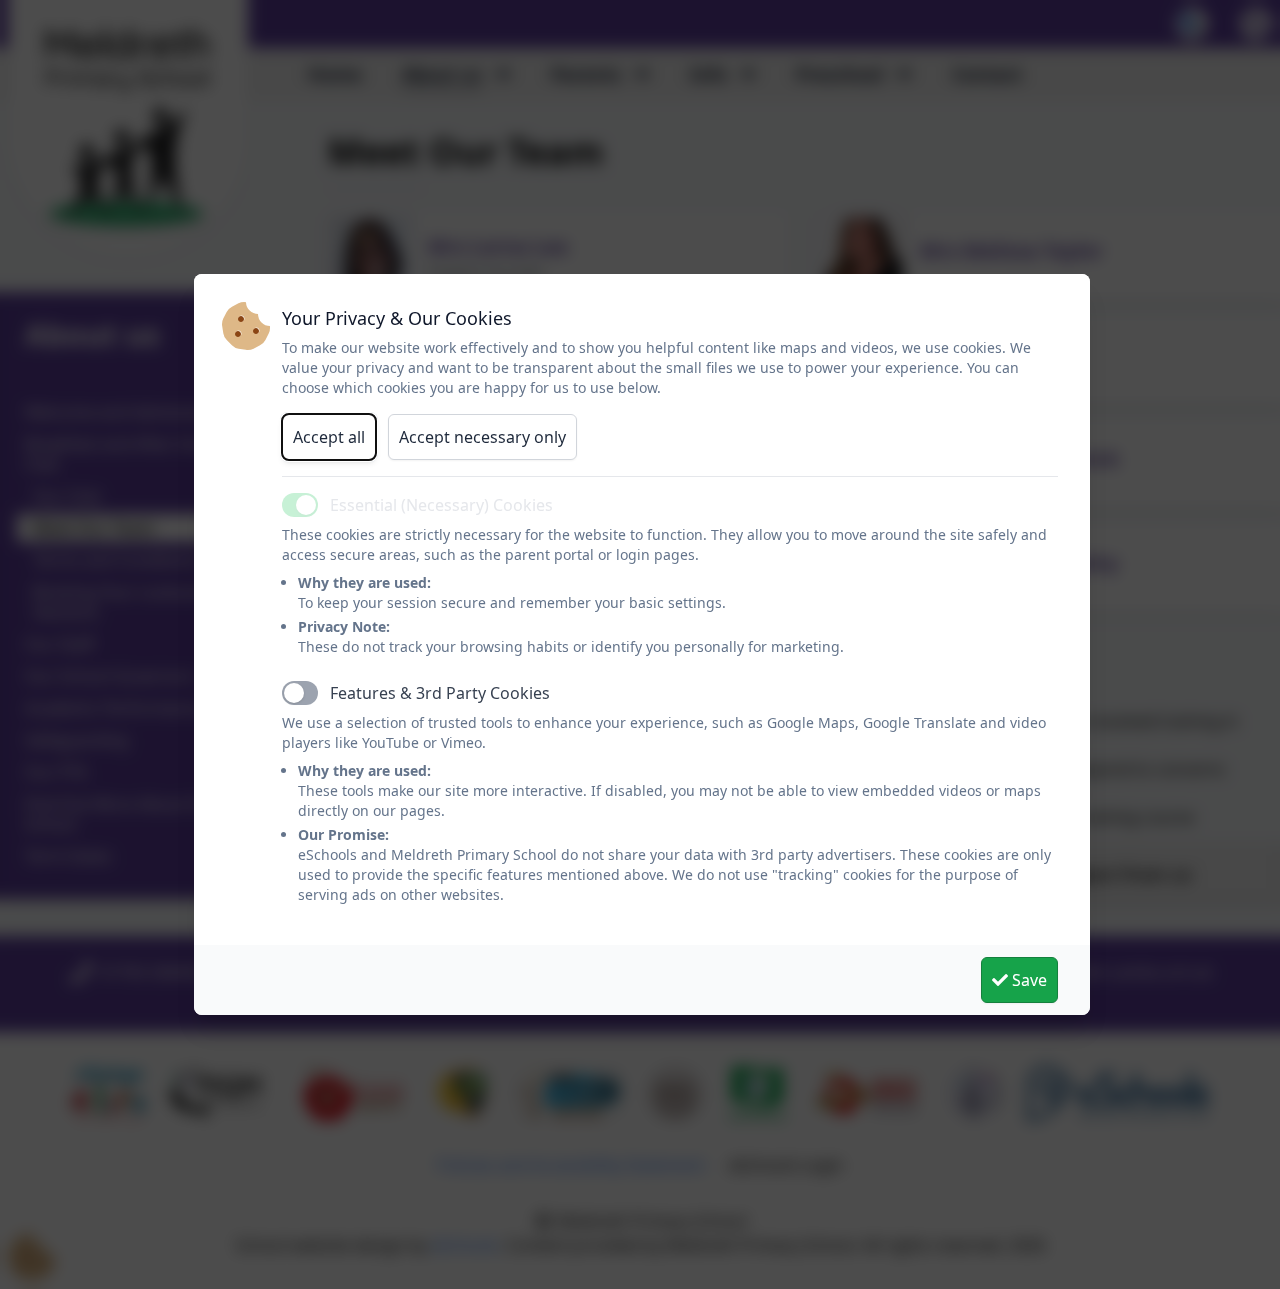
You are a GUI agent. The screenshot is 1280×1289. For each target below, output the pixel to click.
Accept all (329, 437)
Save (1027, 980)
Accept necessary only (482, 437)
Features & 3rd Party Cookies (440, 693)
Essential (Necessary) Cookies (441, 505)
